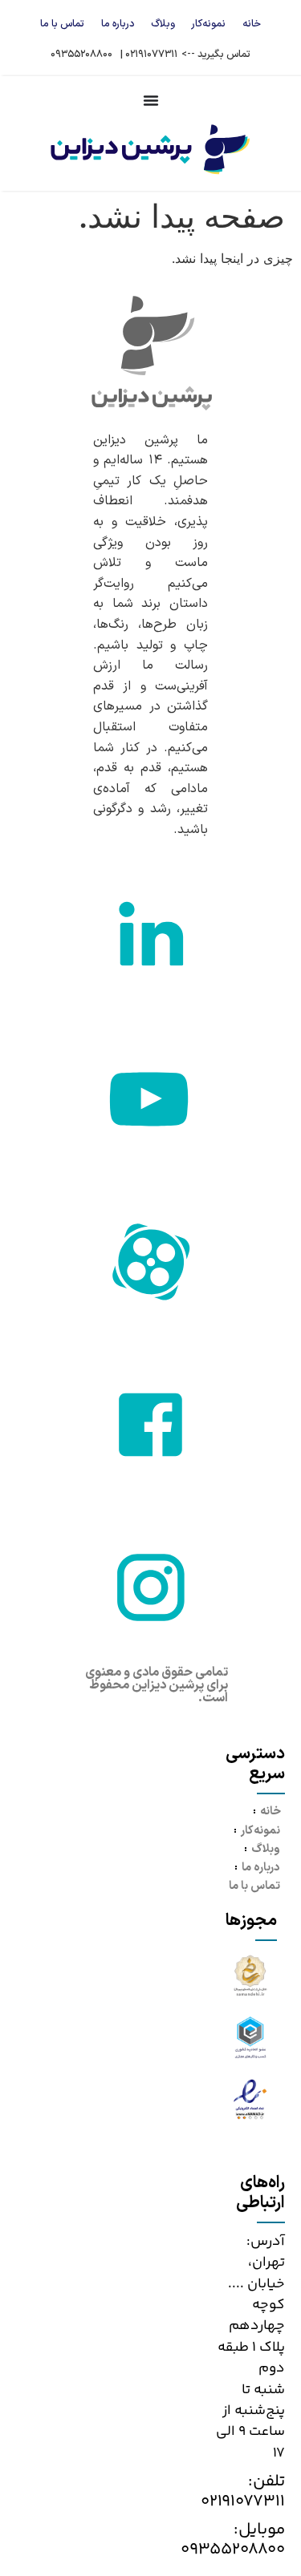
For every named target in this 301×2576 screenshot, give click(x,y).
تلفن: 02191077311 (243, 2491)
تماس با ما (62, 24)
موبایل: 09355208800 (233, 2540)
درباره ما (118, 24)
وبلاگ (163, 24)
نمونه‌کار (208, 24)
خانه (252, 24)
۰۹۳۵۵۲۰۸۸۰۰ (81, 54)
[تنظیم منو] (151, 100)
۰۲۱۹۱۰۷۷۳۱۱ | (149, 54)
